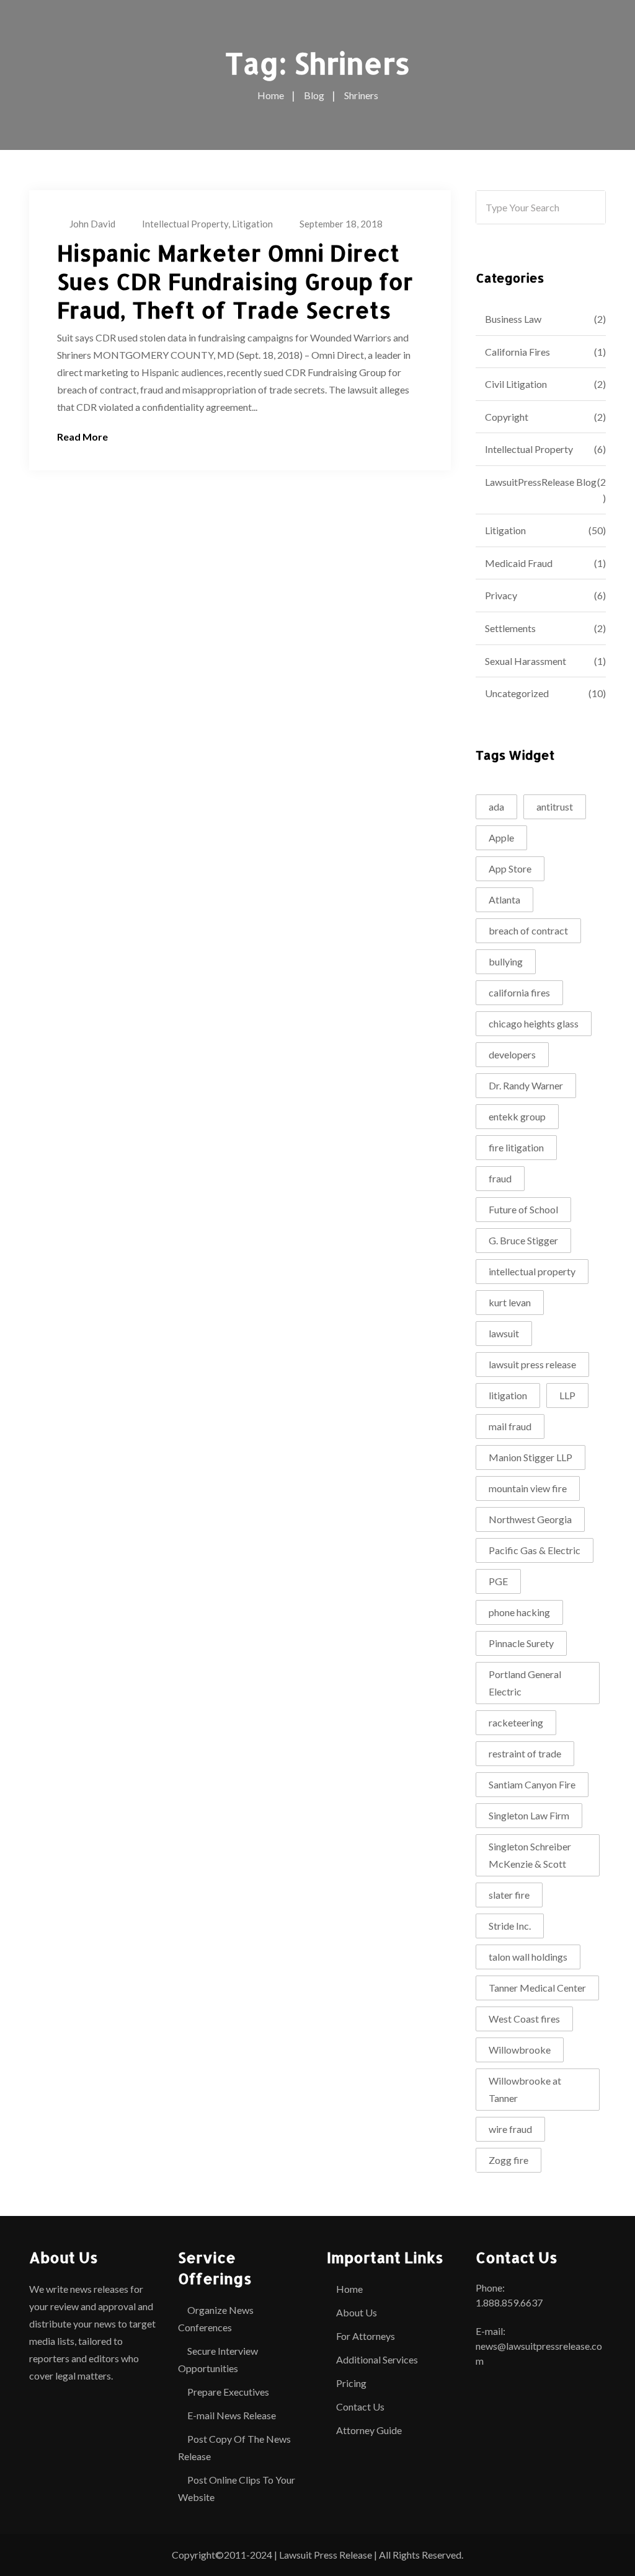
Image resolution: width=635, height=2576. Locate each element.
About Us (357, 2312)
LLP (567, 1395)
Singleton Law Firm (529, 1815)
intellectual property (532, 1271)
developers (512, 1054)
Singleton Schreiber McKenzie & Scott (530, 1855)
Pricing (351, 2383)
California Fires (517, 352)
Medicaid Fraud (519, 563)
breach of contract (528, 930)
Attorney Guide (369, 2430)
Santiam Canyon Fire (532, 1784)
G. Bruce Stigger (523, 1240)
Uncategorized (517, 693)
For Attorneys (366, 2336)
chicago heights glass (534, 1023)
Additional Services (377, 2359)
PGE (498, 1581)
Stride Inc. (510, 1926)
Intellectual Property (185, 224)
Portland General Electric (525, 1683)
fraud (500, 1178)
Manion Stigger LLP (531, 1457)
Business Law (513, 319)
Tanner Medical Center (537, 1988)
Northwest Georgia (530, 1519)
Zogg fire (508, 2160)
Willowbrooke (520, 2050)
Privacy (501, 595)
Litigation (252, 224)
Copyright (507, 417)
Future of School (523, 1209)
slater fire (509, 1895)
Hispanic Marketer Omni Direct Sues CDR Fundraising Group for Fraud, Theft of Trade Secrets (235, 281)
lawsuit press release (532, 1364)
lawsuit (504, 1333)
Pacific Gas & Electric (535, 1550)
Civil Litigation (516, 384)
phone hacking (519, 1612)
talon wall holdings (528, 1957)
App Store (510, 868)
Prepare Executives (228, 2392)
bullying (506, 961)
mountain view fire (528, 1488)
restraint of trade (525, 1753)
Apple (501, 837)
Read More (82, 437)
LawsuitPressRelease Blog (541, 482)
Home (349, 2289)
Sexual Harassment (526, 661)
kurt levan (510, 1302)
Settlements (510, 628)
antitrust (555, 807)
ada (496, 807)
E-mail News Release (232, 2415)
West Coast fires (524, 2019)
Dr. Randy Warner (526, 1085)
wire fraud (510, 2129)
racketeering (516, 1722)
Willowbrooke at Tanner (525, 2089)
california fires (519, 992)
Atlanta (504, 899)
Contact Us (360, 2407)
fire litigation (516, 1147)
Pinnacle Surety (521, 1643)
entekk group (517, 1116)
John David (92, 224)
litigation (508, 1395)
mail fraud (510, 1426)
